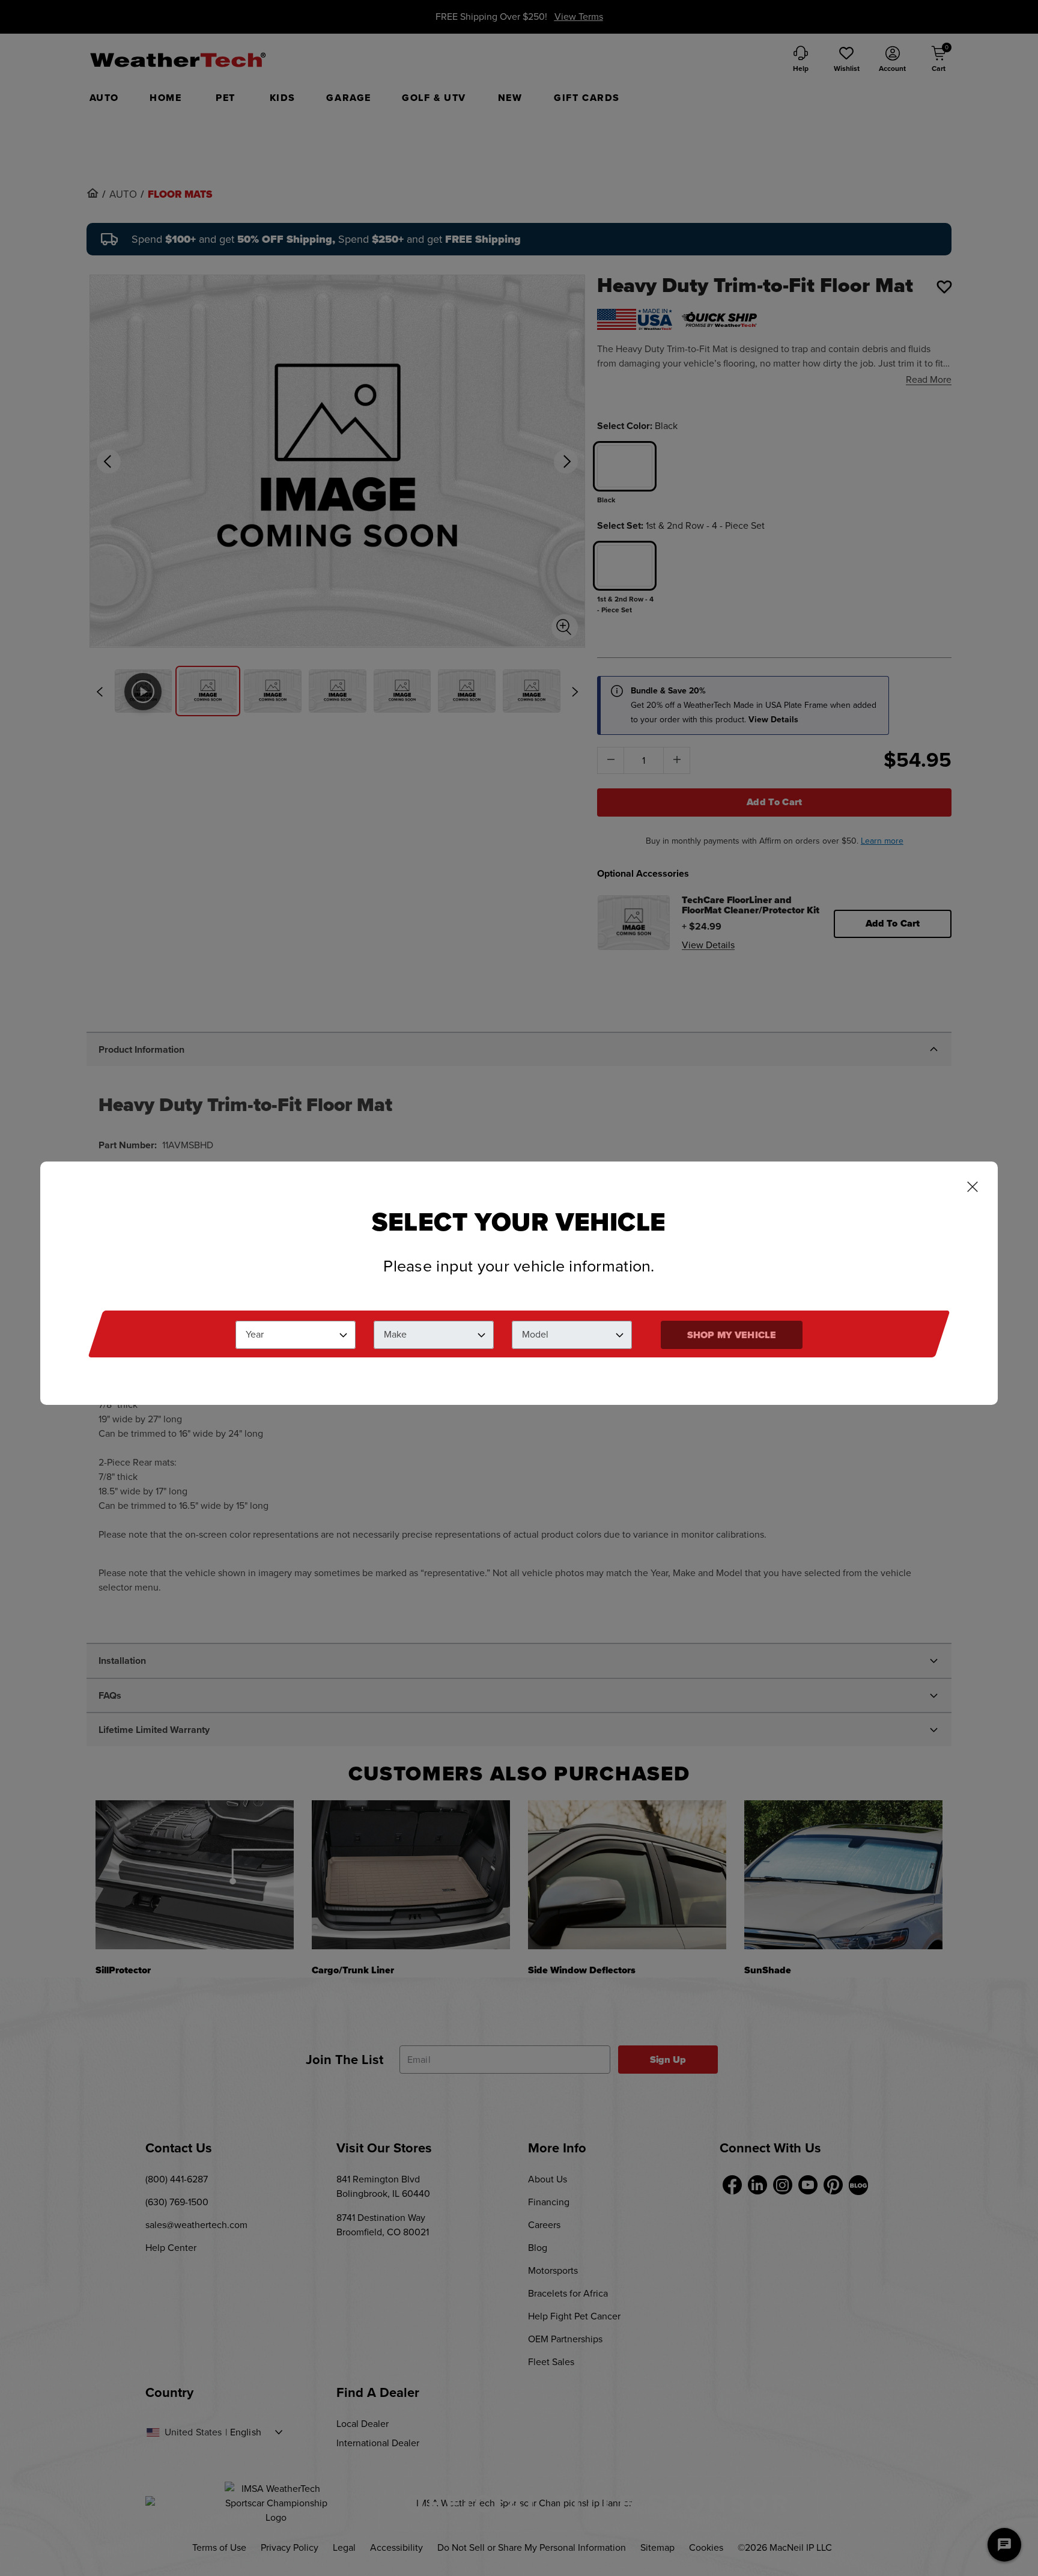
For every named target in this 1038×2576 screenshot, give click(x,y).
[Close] (973, 1188)
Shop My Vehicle (732, 1335)
